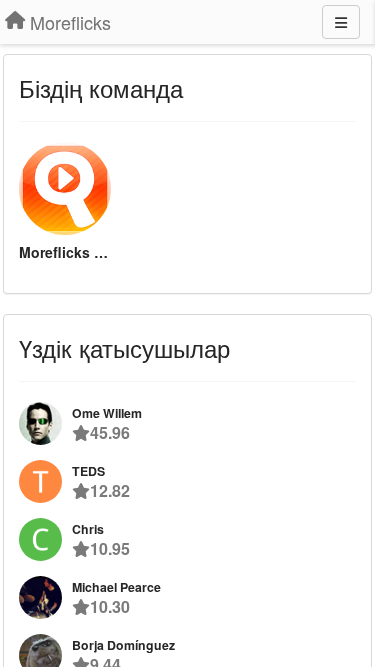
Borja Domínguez (123, 645)
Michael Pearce (116, 587)
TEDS (88, 471)
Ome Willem (107, 413)
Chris (88, 529)
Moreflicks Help (65, 252)
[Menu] (341, 22)
